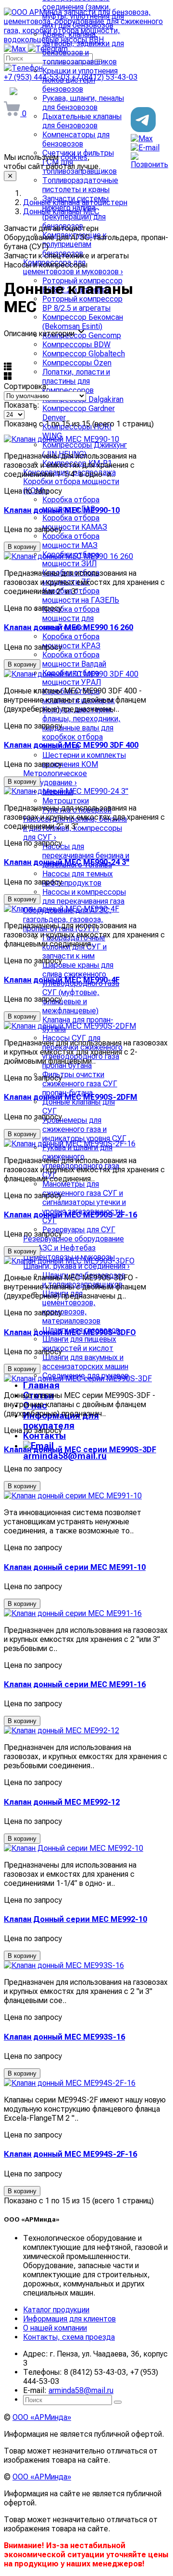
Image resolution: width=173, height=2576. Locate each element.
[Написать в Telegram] (143, 129)
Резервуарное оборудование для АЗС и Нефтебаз (74, 1243)
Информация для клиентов (69, 2319)
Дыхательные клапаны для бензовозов (82, 121)
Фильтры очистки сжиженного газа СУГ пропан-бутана (80, 1084)
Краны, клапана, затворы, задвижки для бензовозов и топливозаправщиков (83, 48)
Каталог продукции (56, 2310)
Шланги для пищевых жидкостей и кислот (79, 1344)
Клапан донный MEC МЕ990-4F (62, 980)
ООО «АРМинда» (42, 2417)
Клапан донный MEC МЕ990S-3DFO (70, 1332)
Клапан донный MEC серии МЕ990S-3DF (80, 1450)
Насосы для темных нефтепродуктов (78, 878)
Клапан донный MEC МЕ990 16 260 (68, 627)
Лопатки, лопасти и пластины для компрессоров (76, 381)
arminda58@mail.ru (81, 2390)
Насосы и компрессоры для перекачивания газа (84, 897)
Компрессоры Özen (77, 363)
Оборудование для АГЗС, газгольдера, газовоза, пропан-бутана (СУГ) (67, 919)
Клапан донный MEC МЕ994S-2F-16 (70, 2154)
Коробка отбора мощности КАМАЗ (75, 522)
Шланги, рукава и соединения (76, 1266)
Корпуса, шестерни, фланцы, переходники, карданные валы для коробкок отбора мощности (81, 728)
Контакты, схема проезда (69, 2337)
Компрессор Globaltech (84, 354)
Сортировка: (26, 386)
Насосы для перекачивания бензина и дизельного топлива (86, 856)
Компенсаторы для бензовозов (76, 139)
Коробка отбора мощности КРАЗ (71, 641)
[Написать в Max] (142, 139)
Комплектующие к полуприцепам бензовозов (74, 244)
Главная (41, 1385)
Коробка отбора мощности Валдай (74, 659)
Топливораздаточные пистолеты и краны (80, 185)
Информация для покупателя (61, 1421)
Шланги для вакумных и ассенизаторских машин (85, 1362)
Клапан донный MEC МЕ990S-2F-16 (70, 1215)
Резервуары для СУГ (79, 1230)
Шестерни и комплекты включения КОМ (84, 760)
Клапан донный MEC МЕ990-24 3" (67, 862)
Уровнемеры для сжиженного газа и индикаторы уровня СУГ (84, 1129)
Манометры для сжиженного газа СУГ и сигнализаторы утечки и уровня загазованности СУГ (84, 1202)
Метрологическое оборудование (55, 778)
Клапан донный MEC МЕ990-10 (62, 510)
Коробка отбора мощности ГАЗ (71, 504)
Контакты (44, 1436)
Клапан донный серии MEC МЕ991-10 (75, 1567)
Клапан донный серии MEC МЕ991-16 (75, 1684)
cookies (74, 157)
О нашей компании (55, 2328)
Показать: (22, 405)
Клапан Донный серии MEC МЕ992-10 (75, 1919)
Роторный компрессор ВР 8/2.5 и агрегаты (82, 304)
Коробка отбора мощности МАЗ (71, 541)
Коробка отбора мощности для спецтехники (71, 618)
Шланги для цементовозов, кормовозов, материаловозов (71, 1307)
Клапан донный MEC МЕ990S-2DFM (71, 1097)
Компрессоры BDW (76, 345)
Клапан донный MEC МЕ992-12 (62, 1802)
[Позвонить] (150, 164)
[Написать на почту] (145, 148)
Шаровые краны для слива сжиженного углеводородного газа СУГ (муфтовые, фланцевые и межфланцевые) (81, 988)
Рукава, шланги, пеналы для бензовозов (83, 103)
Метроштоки (66, 801)
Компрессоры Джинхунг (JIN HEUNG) (85, 450)
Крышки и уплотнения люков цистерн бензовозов (80, 80)
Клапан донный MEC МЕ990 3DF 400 (71, 745)
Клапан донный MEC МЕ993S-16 (64, 2037)
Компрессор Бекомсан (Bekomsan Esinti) (83, 322)
